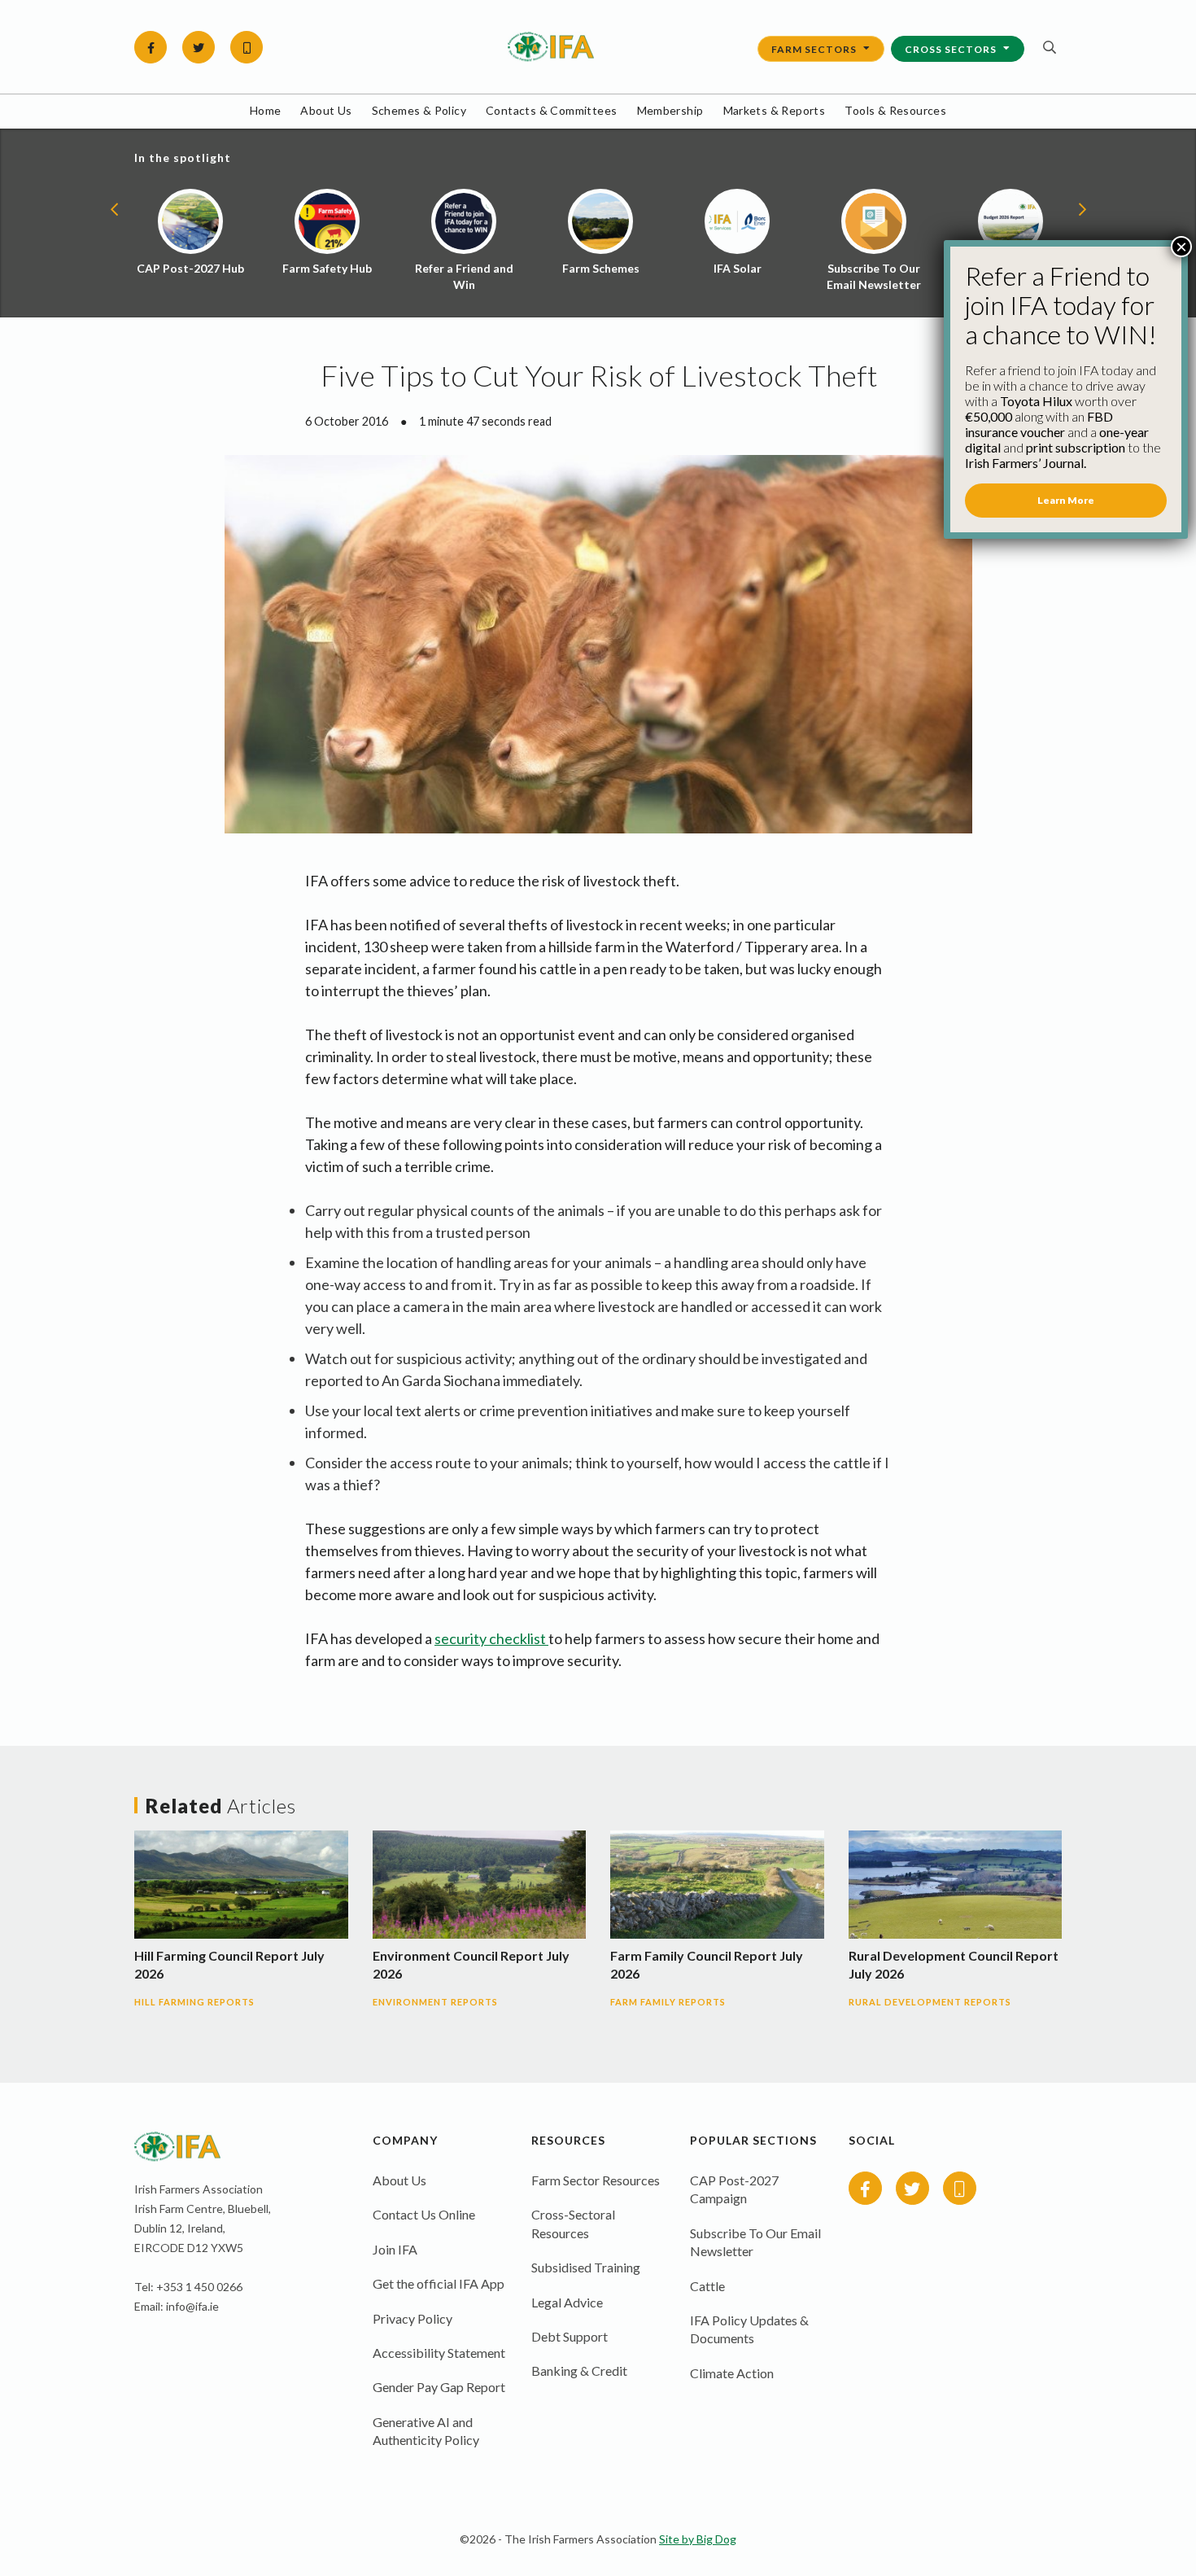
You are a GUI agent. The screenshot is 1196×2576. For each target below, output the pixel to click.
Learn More (1066, 500)
